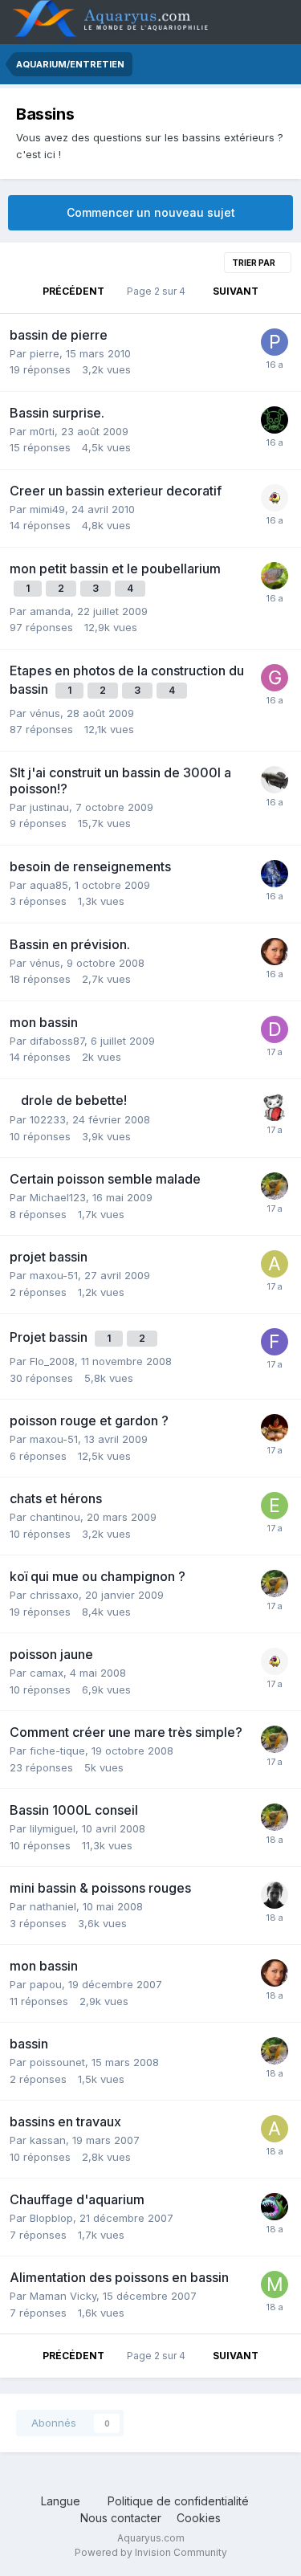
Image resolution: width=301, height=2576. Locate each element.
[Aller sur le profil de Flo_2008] (275, 1342)
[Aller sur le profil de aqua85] (275, 874)
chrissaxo (54, 1595)
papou (46, 1984)
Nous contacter (121, 2518)
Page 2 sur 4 (159, 291)
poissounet (57, 2062)
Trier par (254, 263)
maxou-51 (54, 1275)
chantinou (55, 1517)
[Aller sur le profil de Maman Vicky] (275, 2285)
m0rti (42, 431)
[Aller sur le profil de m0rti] (275, 420)
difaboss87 (57, 1041)
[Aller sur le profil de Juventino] (275, 498)
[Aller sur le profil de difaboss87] (275, 1029)
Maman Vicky (63, 2296)
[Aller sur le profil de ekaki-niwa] (275, 1506)
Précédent (73, 291)
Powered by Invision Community (151, 2552)
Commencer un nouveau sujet (151, 212)
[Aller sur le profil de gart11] (275, 678)
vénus (45, 713)
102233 (48, 1119)
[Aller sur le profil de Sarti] (275, 1428)
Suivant (236, 291)
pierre (45, 353)
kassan (48, 2140)
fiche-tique (57, 1751)
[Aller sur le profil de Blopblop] (275, 2207)
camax (47, 1673)
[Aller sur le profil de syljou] (275, 1186)
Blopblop (51, 2218)
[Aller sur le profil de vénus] (275, 952)
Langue (62, 2501)
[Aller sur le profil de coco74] (275, 576)
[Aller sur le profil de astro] (275, 1264)
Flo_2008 (52, 1361)
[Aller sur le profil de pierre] (275, 342)
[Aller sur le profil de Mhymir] (275, 1895)
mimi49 (47, 509)
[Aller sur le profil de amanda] (275, 1107)
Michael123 (58, 1197)
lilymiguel (53, 1828)
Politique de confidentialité (178, 2501)
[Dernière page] (279, 291)
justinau (49, 807)
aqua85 (49, 885)
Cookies (199, 2518)
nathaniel (53, 1906)
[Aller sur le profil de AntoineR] (275, 780)
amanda (50, 611)
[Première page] (22, 291)
